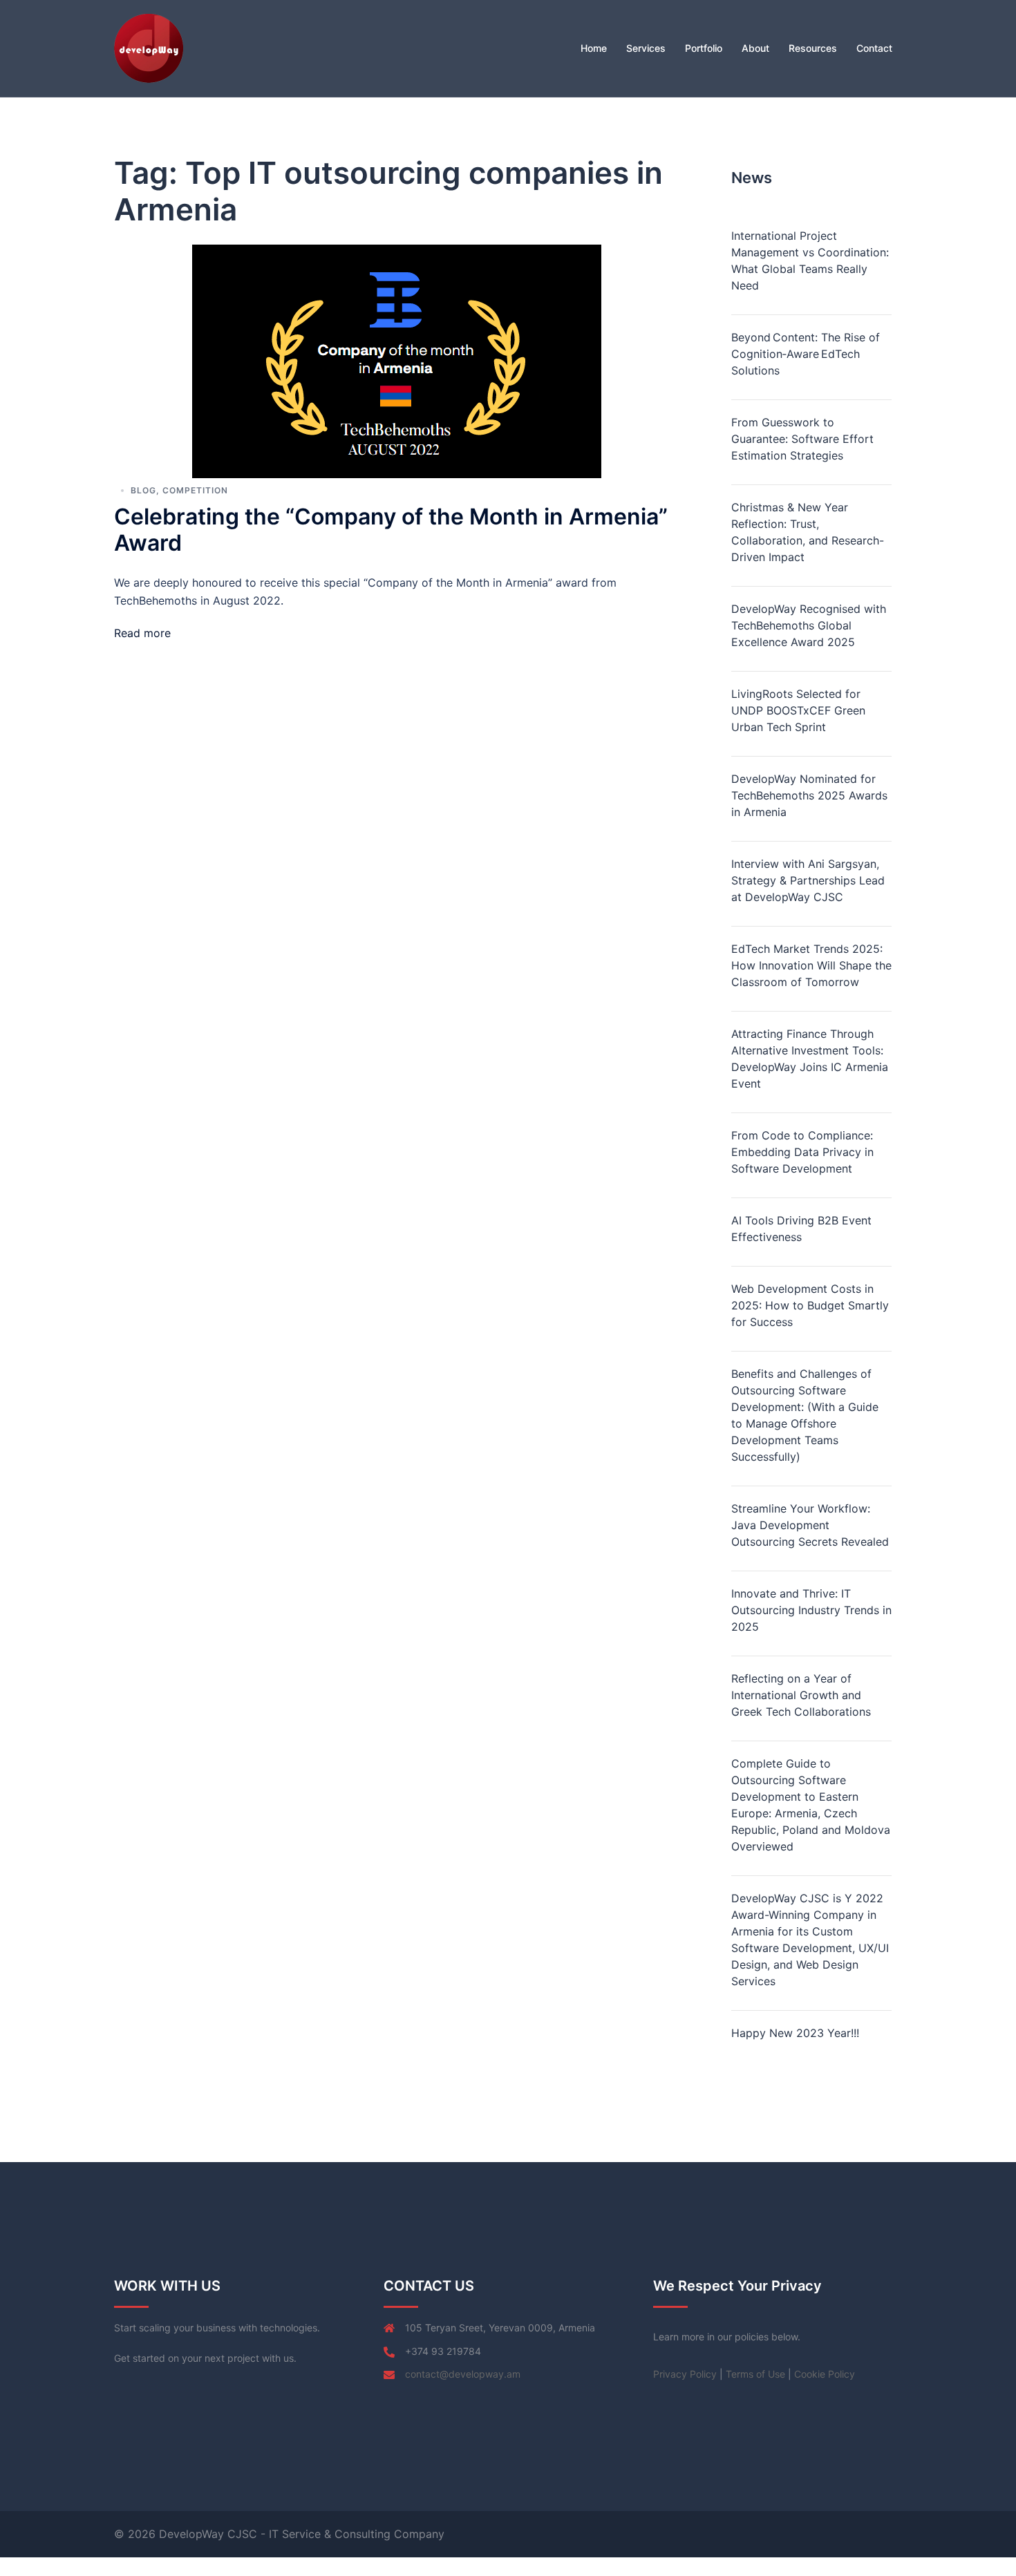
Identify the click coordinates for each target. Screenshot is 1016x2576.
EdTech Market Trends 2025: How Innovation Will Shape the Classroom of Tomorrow (811, 965)
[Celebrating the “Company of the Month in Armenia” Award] (397, 360)
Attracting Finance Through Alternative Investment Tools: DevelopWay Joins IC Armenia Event (810, 1059)
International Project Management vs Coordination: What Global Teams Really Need (810, 261)
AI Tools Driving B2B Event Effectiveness (801, 1229)
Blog (143, 490)
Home (594, 48)
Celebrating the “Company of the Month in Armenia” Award (391, 530)
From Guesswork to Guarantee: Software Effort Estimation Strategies (802, 439)
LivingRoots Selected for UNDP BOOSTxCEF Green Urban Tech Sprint (798, 710)
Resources (813, 48)
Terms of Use (755, 2374)
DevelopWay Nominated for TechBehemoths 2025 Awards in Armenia (809, 795)
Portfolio (704, 48)
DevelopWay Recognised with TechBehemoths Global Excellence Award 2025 (809, 625)
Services (646, 48)
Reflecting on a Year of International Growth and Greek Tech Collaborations (801, 1695)
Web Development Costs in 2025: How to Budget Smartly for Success (810, 1305)
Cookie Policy (825, 2374)
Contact (874, 48)
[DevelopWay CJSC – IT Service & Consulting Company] (149, 47)
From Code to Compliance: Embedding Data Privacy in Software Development (802, 1152)
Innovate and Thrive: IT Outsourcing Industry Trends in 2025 (811, 1610)
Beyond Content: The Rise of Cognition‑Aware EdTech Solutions (806, 354)
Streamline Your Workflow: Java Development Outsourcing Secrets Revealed (810, 1525)
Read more (142, 633)
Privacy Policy (685, 2374)
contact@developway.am (463, 2374)
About (755, 48)
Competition (195, 490)
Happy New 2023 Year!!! (795, 2033)
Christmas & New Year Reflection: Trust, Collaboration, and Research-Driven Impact (808, 532)
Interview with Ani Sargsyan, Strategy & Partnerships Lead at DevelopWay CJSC (808, 880)
